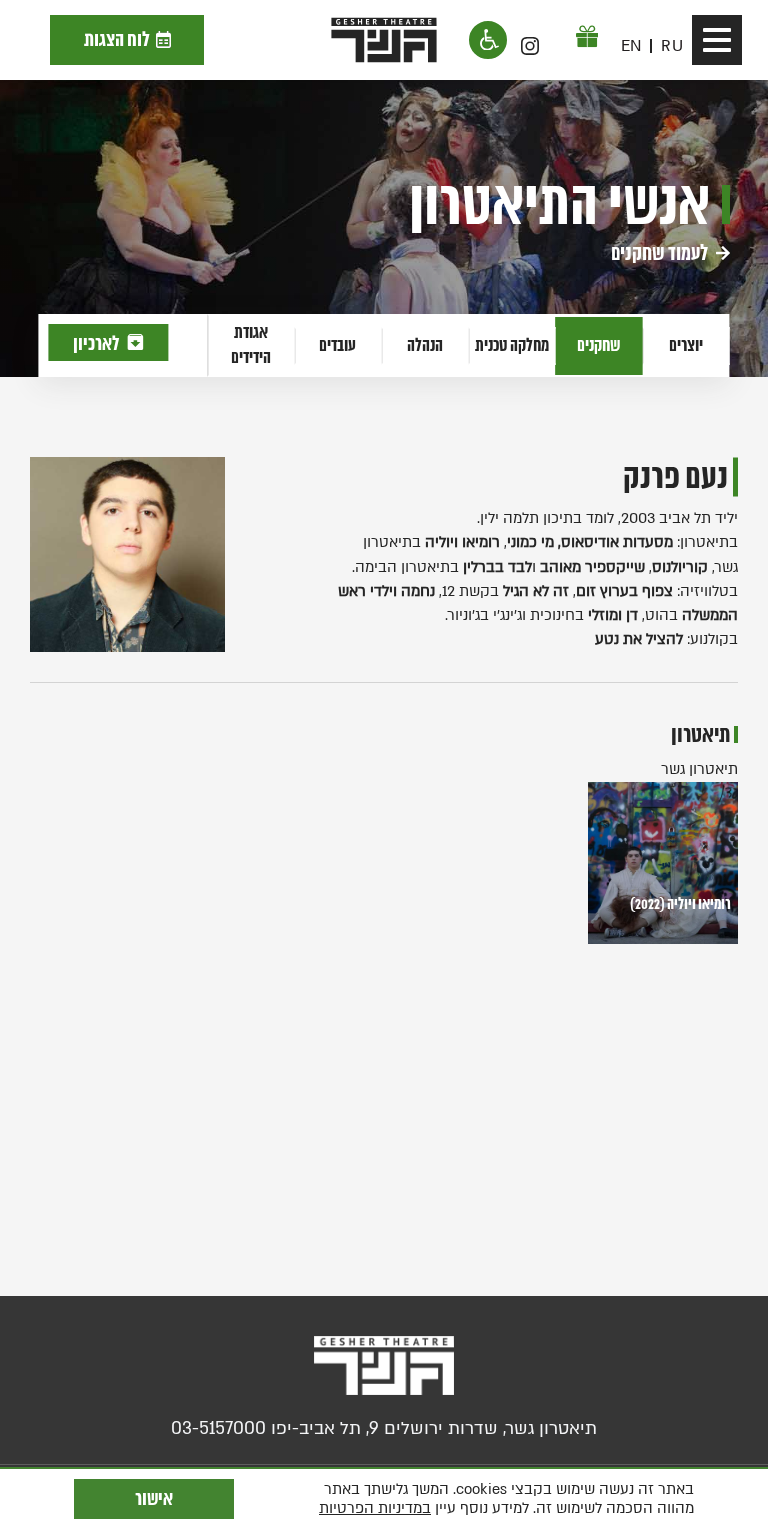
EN (631, 46)
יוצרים (686, 345)
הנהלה (425, 345)
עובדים (337, 345)
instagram (530, 46)
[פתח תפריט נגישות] (488, 40)
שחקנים (598, 345)
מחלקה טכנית (512, 345)
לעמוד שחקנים (661, 253)
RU (672, 46)
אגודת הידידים (251, 344)
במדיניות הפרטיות (375, 1508)
